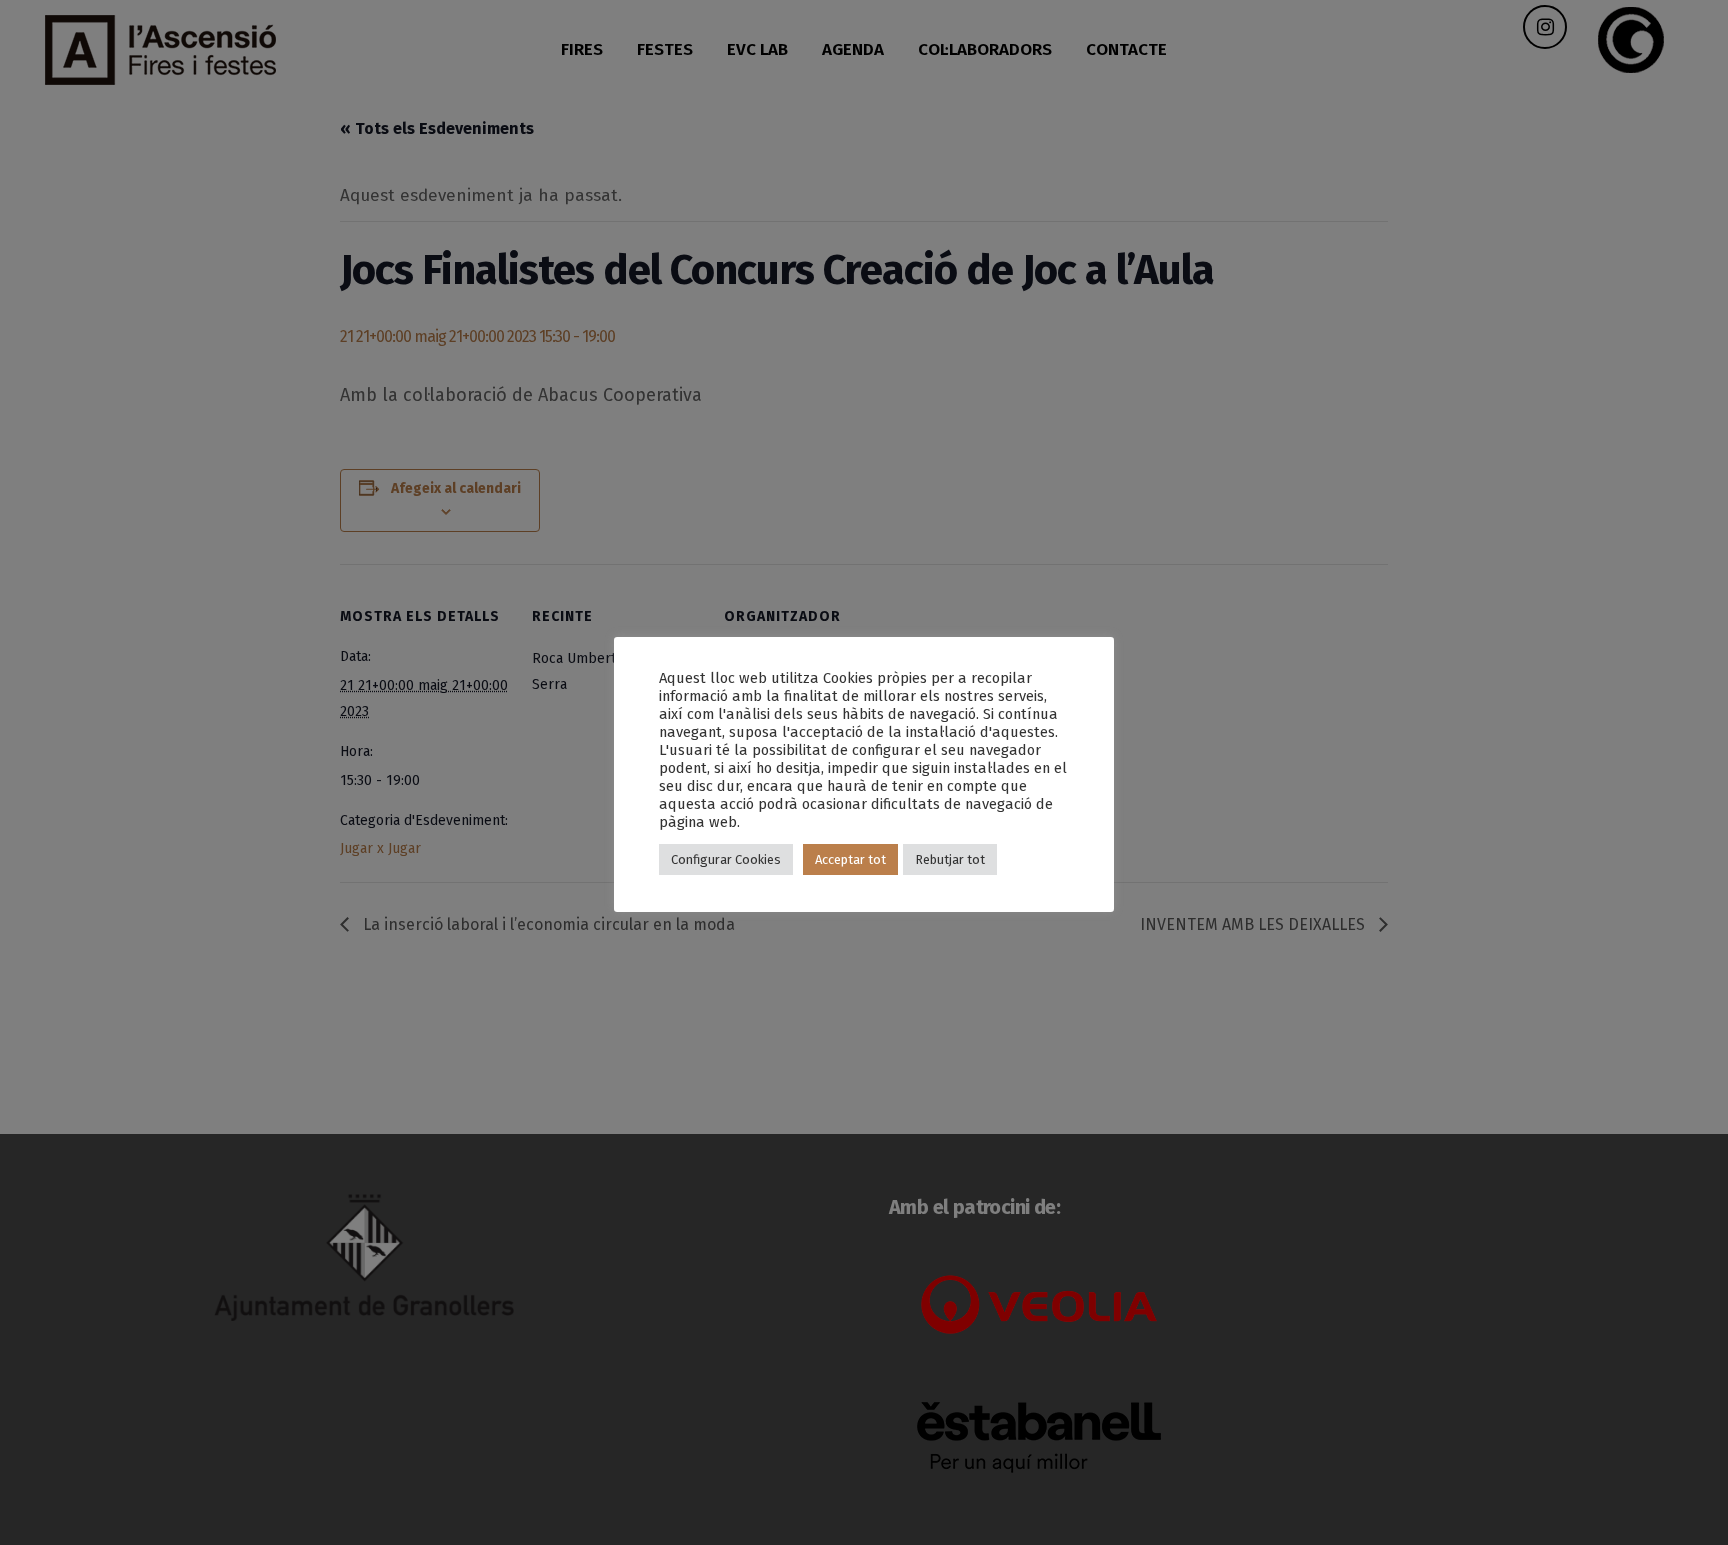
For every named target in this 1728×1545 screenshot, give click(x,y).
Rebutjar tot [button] (950, 859)
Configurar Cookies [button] (726, 859)
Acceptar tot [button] (850, 859)
